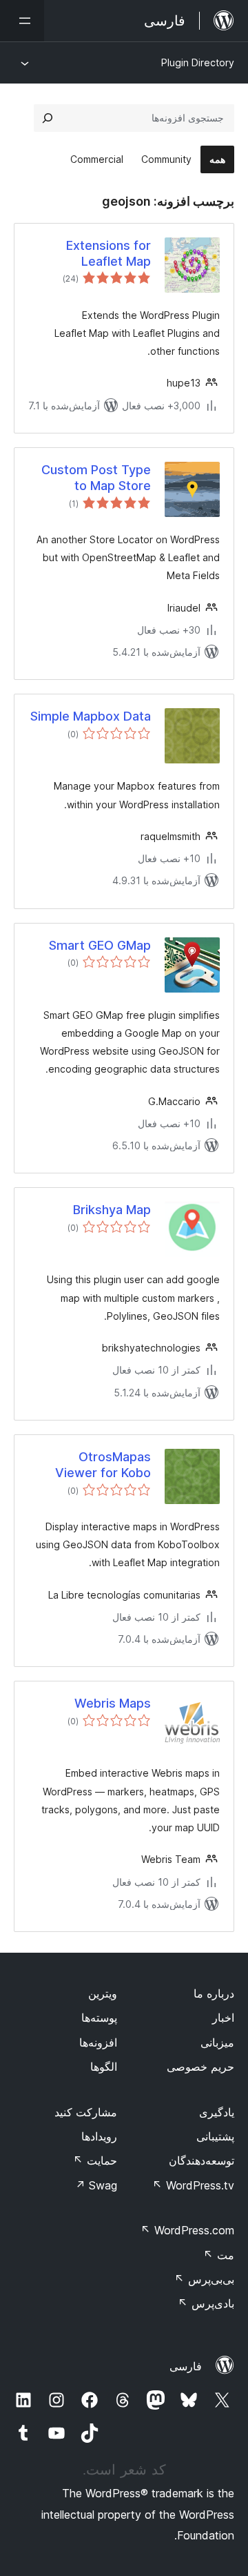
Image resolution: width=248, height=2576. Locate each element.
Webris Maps (113, 1703)
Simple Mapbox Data (91, 716)
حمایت (95, 2160)
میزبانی (217, 2042)
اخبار (223, 2018)
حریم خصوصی (200, 2067)
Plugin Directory (198, 62)
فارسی (186, 2366)
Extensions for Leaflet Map (108, 253)
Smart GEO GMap (100, 945)
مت (219, 2255)
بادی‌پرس (206, 2303)
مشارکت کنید (86, 2112)
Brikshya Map (112, 1210)
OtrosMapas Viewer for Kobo (103, 1465)
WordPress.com (187, 2230)
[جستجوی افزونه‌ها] (48, 118)
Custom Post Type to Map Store (96, 478)
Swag (96, 2185)
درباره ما (214, 1993)
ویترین (103, 1993)
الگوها (104, 2067)
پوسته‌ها (99, 2018)
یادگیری (217, 2112)
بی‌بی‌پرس (204, 2279)
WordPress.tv (193, 2185)
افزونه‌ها (98, 2042)
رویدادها (99, 2136)
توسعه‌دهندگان (201, 2160)
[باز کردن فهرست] (22, 21)
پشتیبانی (215, 2136)
